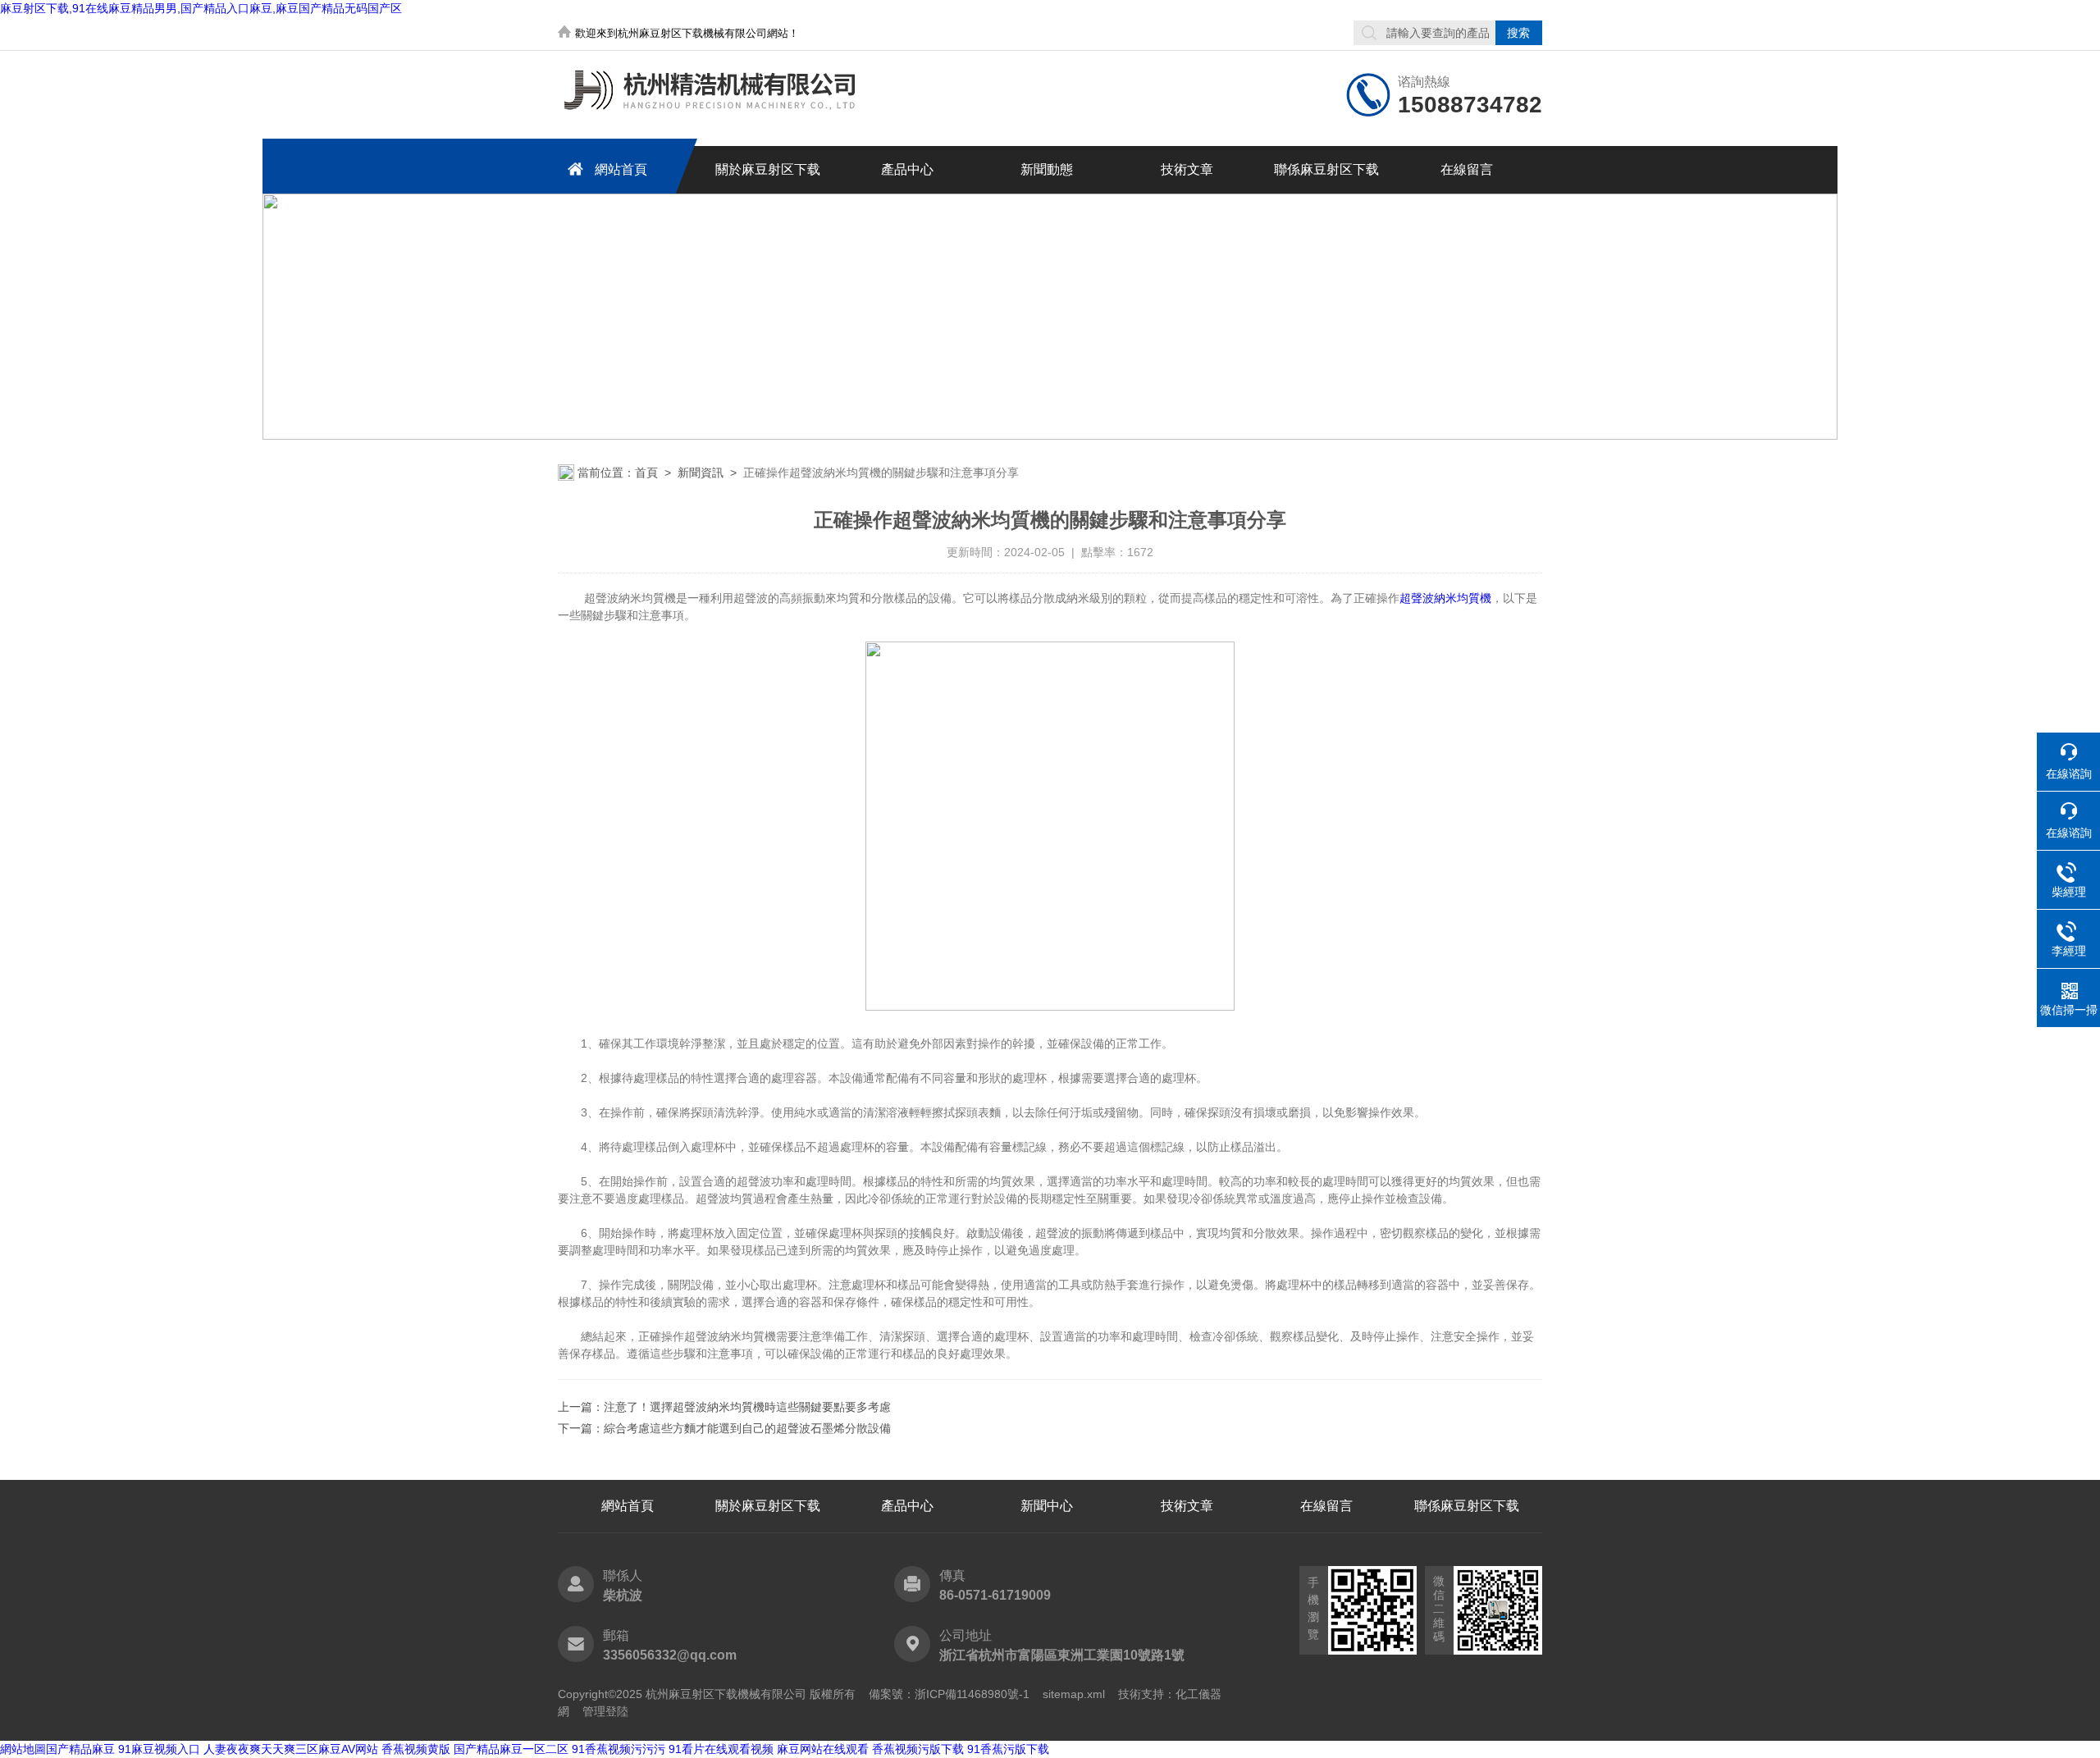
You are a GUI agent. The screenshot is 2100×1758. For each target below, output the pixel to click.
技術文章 (1187, 169)
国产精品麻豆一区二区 (511, 1749)
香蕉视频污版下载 (918, 1749)
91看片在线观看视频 (721, 1749)
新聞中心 (1047, 1506)
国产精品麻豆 (80, 1749)
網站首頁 (621, 169)
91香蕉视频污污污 (619, 1749)
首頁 (646, 473)
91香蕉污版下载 (1008, 1749)
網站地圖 (23, 1749)
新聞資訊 (701, 473)
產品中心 (907, 169)
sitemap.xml (1074, 1694)
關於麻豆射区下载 (768, 169)
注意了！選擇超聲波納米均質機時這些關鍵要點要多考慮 (747, 1407)
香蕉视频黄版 (416, 1749)
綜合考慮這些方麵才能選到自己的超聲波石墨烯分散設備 (747, 1428)
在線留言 (1467, 169)
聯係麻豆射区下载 (1326, 169)
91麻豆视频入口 (159, 1749)
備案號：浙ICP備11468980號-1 (949, 1694)
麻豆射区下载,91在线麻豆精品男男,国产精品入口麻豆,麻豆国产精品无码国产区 (201, 8)
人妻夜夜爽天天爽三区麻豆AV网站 (291, 1749)
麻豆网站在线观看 (823, 1749)
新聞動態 (1047, 169)
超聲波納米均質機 (1445, 598)
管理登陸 (605, 1711)
